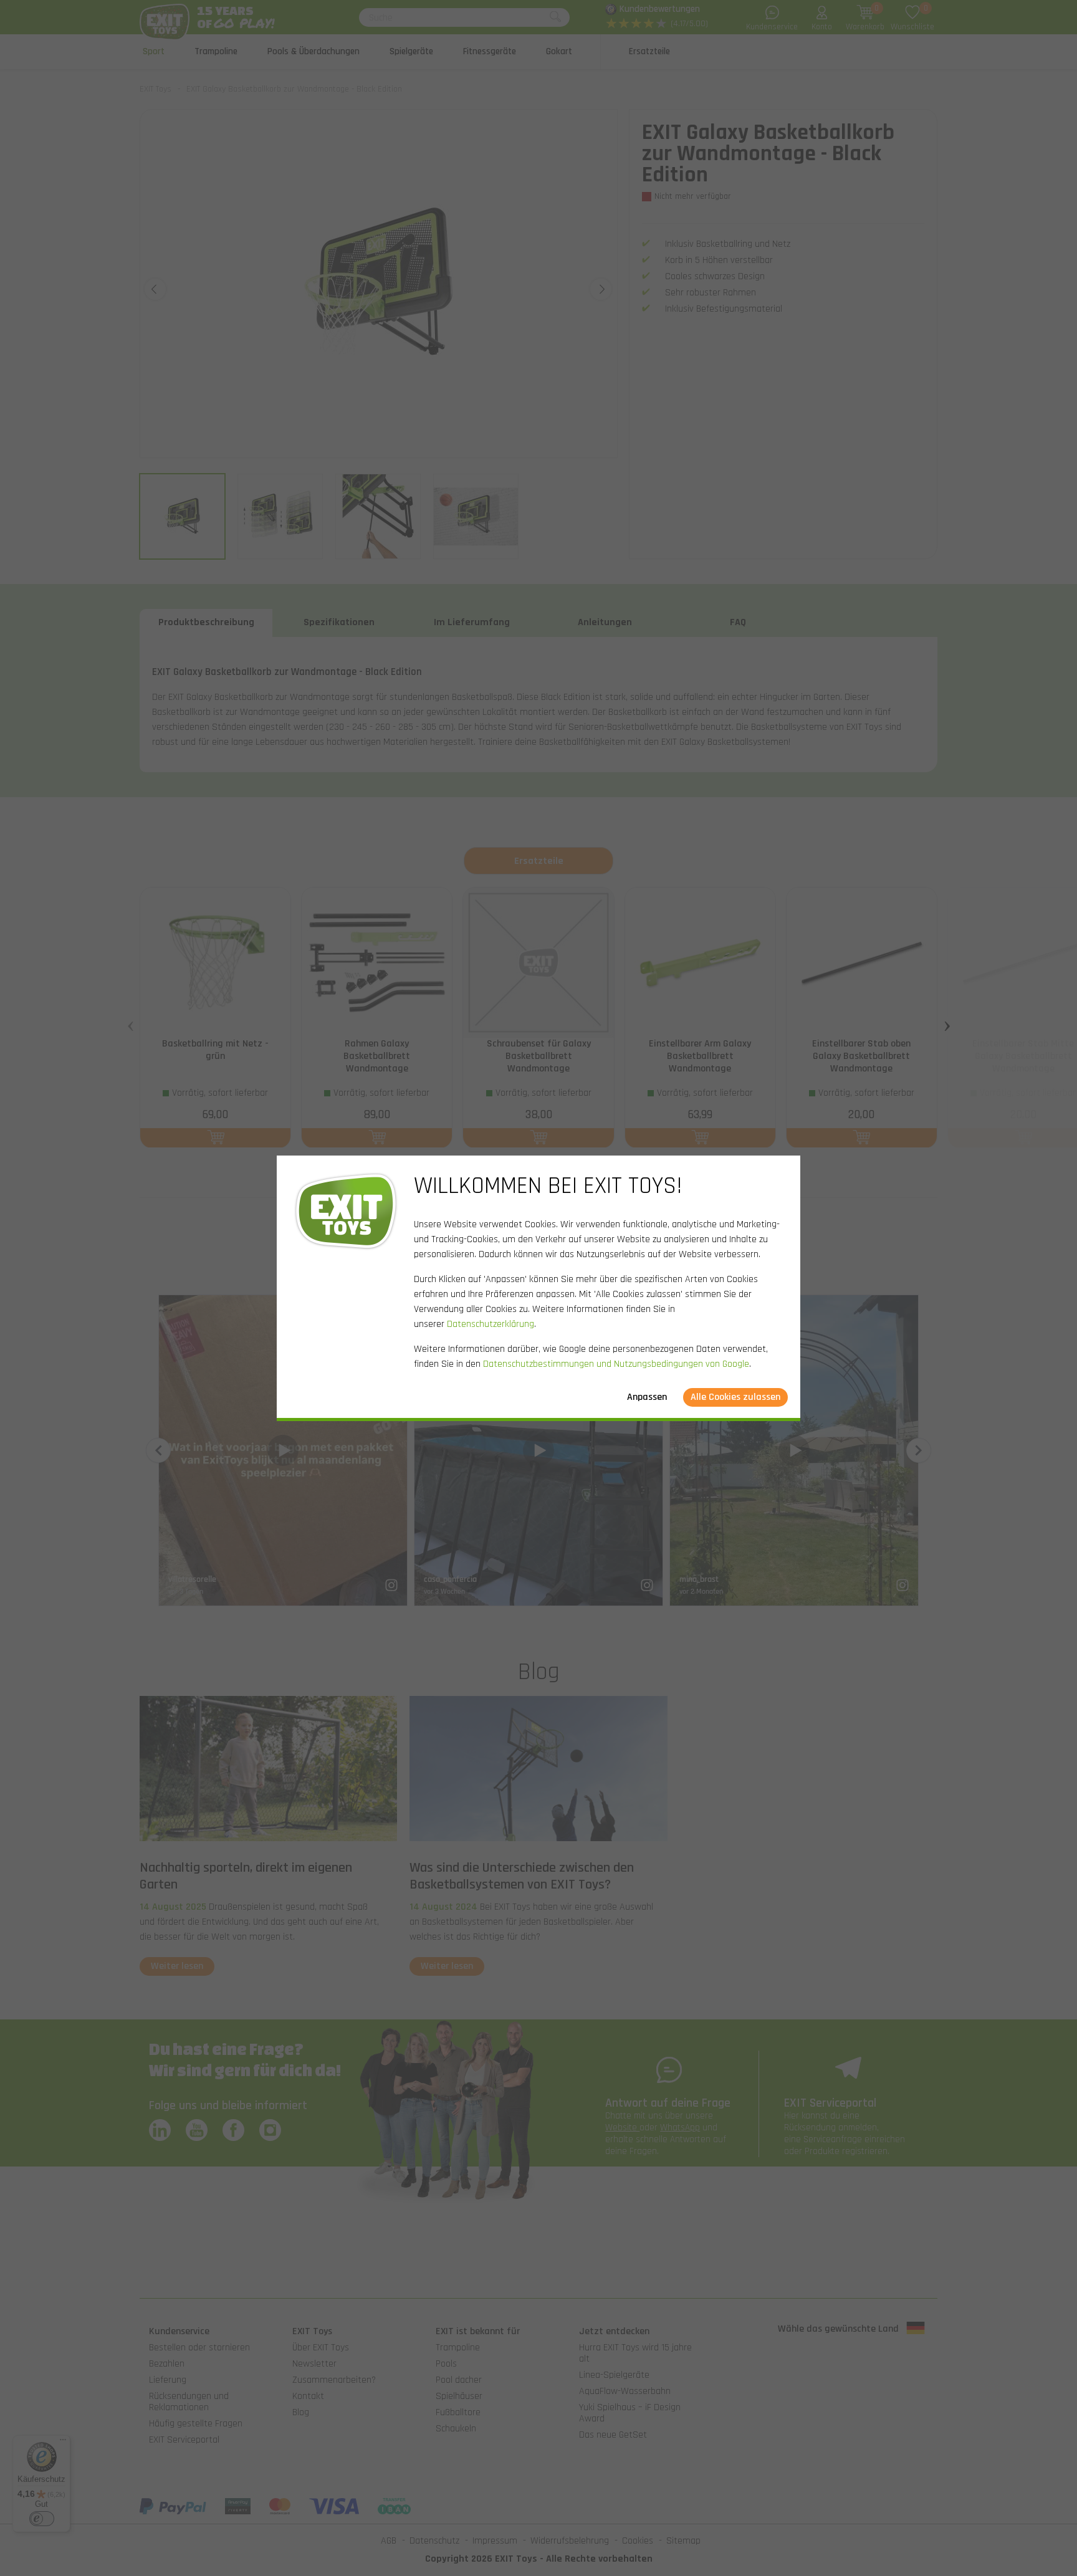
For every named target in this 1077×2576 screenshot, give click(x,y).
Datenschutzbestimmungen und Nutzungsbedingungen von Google (616, 1364)
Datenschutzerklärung (491, 1324)
